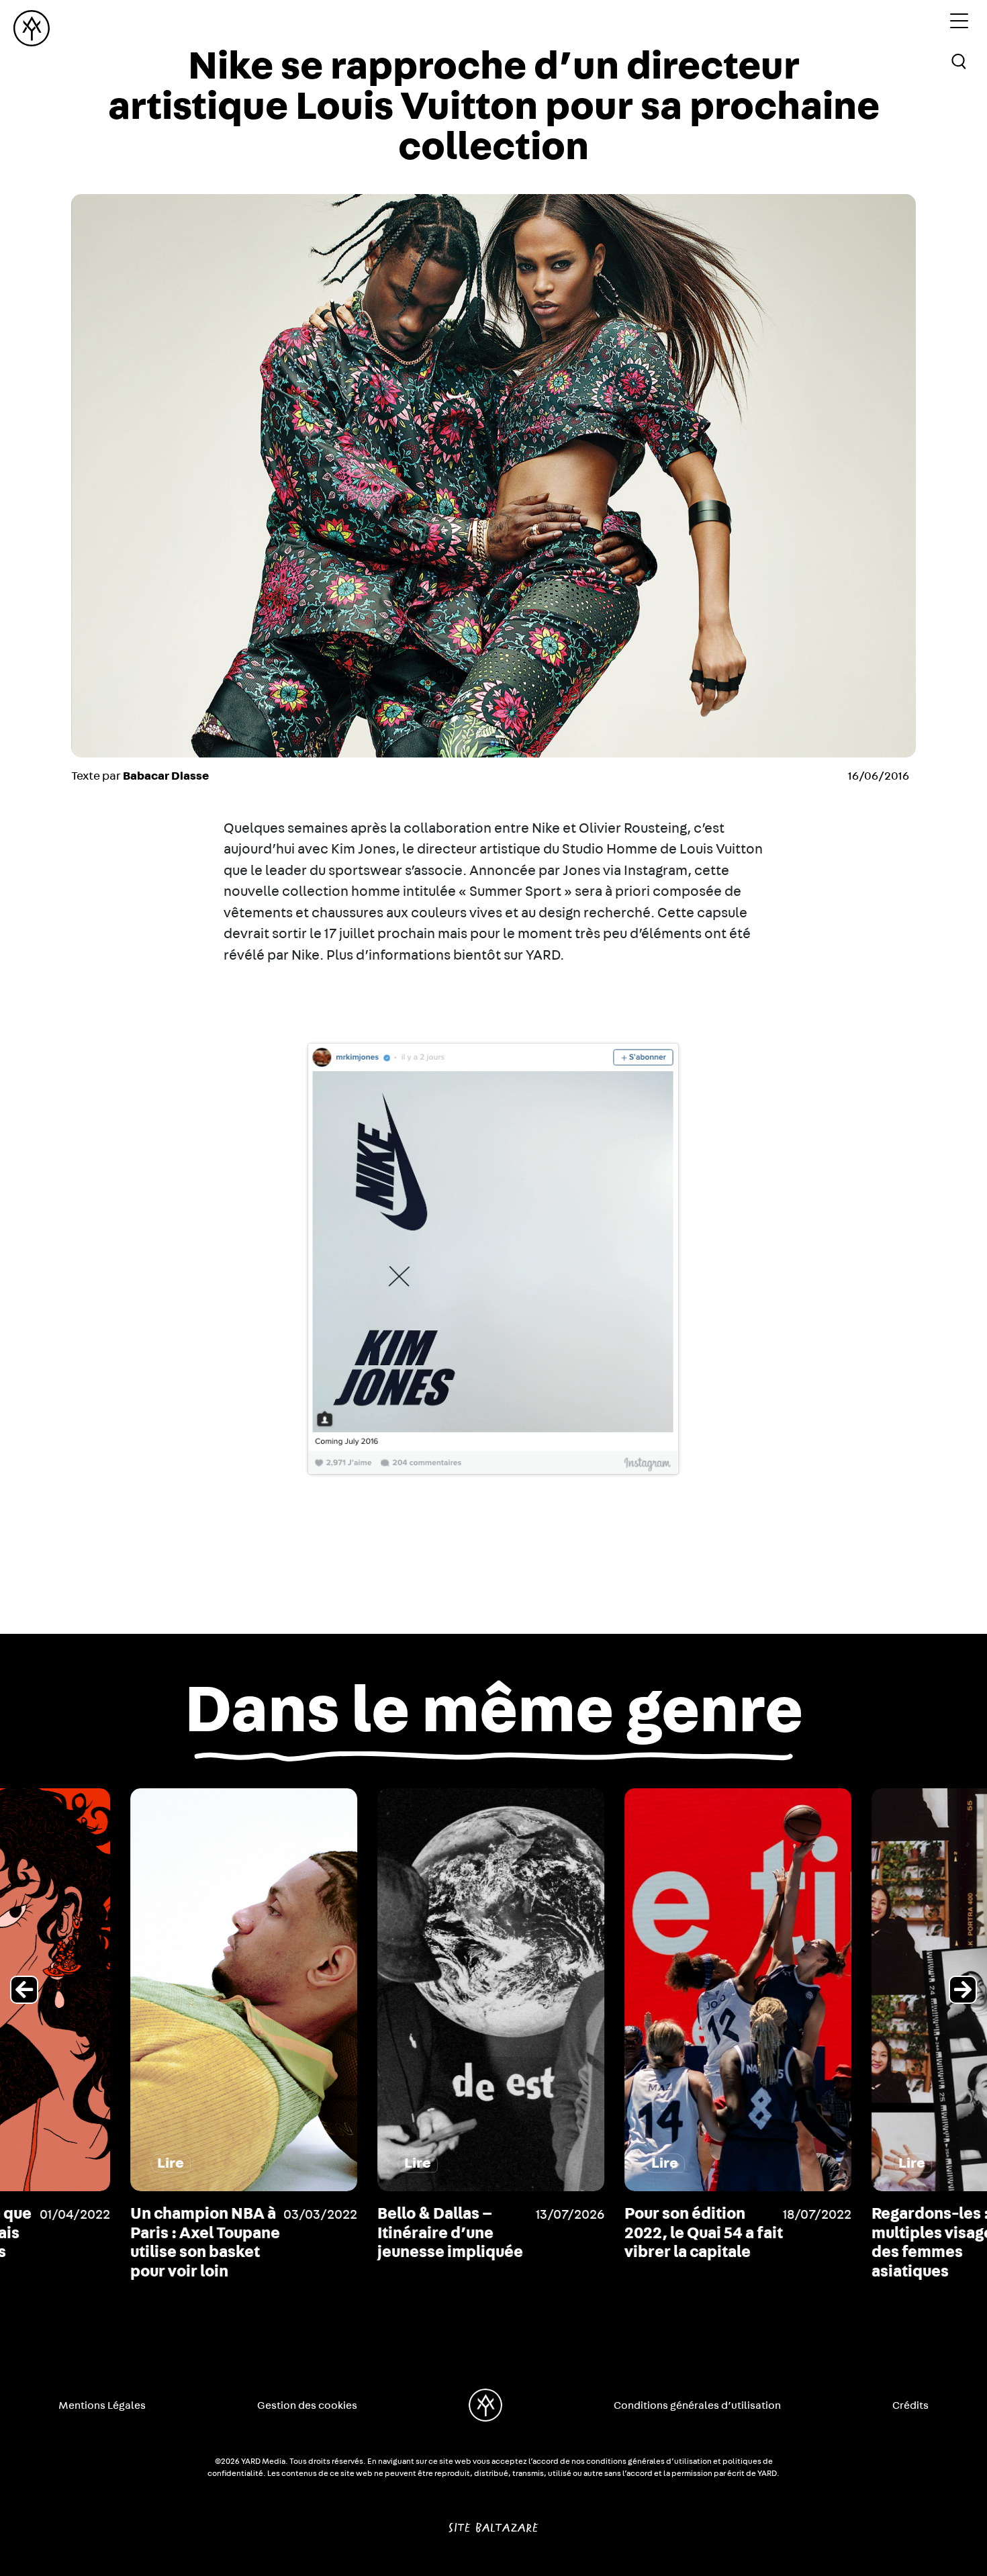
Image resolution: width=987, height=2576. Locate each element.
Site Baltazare (493, 2522)
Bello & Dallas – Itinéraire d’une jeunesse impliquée (330, 2234)
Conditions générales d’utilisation (697, 2405)
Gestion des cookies (307, 2405)
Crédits (910, 2405)
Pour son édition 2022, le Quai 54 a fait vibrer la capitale (583, 2234)
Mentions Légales (102, 2405)
